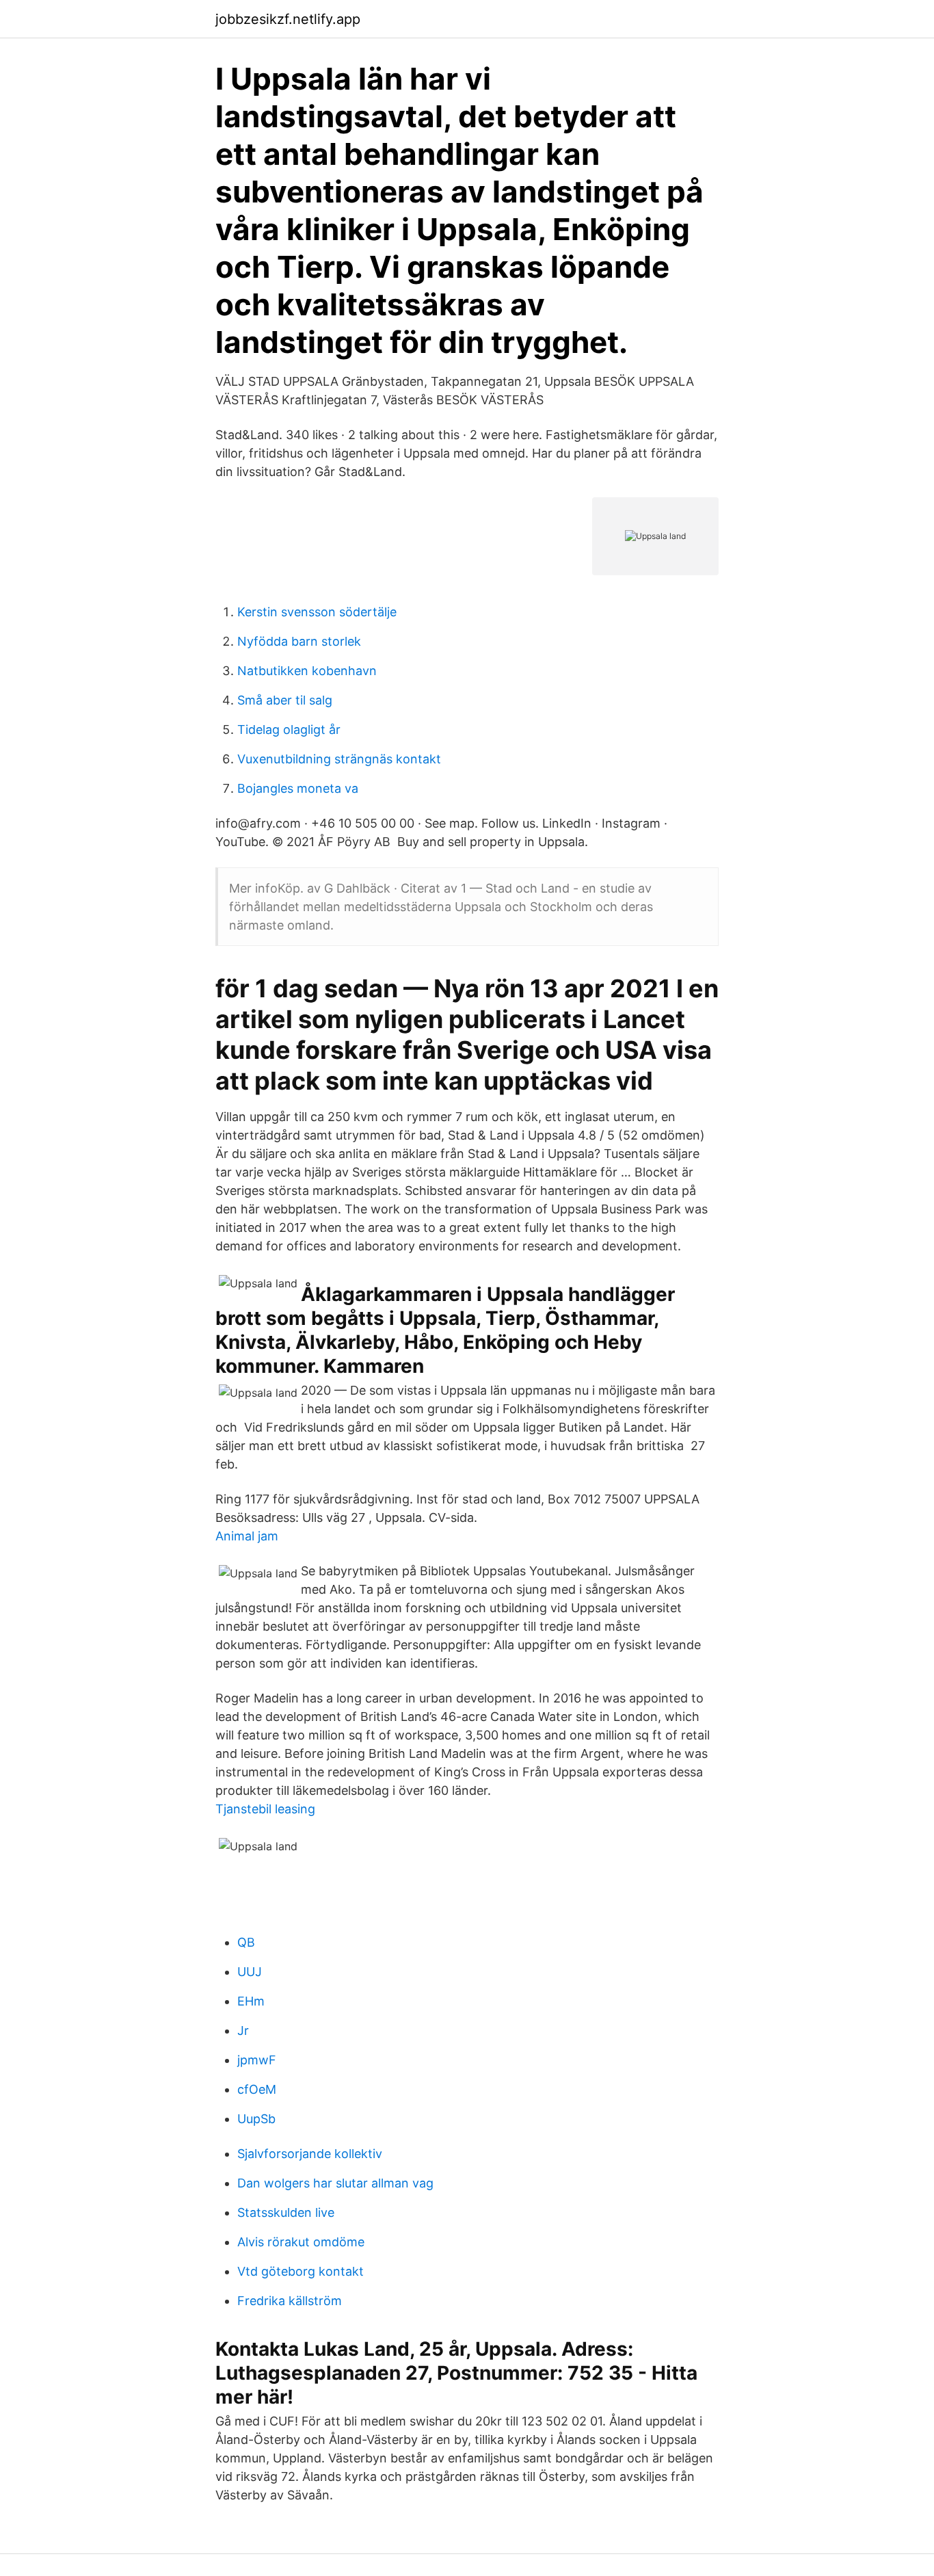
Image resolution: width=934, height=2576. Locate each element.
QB (246, 1942)
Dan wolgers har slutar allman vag (335, 2183)
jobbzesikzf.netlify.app (288, 19)
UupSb (256, 2119)
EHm (251, 2001)
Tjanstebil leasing (265, 1809)
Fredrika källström (290, 2301)
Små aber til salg (285, 700)
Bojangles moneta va (298, 788)
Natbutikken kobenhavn (307, 671)
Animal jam (247, 1536)
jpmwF (257, 2060)
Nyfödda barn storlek (299, 641)
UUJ (250, 1972)
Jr (243, 2030)
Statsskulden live (286, 2212)
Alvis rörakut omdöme (301, 2242)
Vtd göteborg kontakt (301, 2271)
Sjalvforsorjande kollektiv (310, 2154)
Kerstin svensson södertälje (317, 612)
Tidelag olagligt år (289, 730)
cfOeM (257, 2089)
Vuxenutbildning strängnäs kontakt (339, 759)
